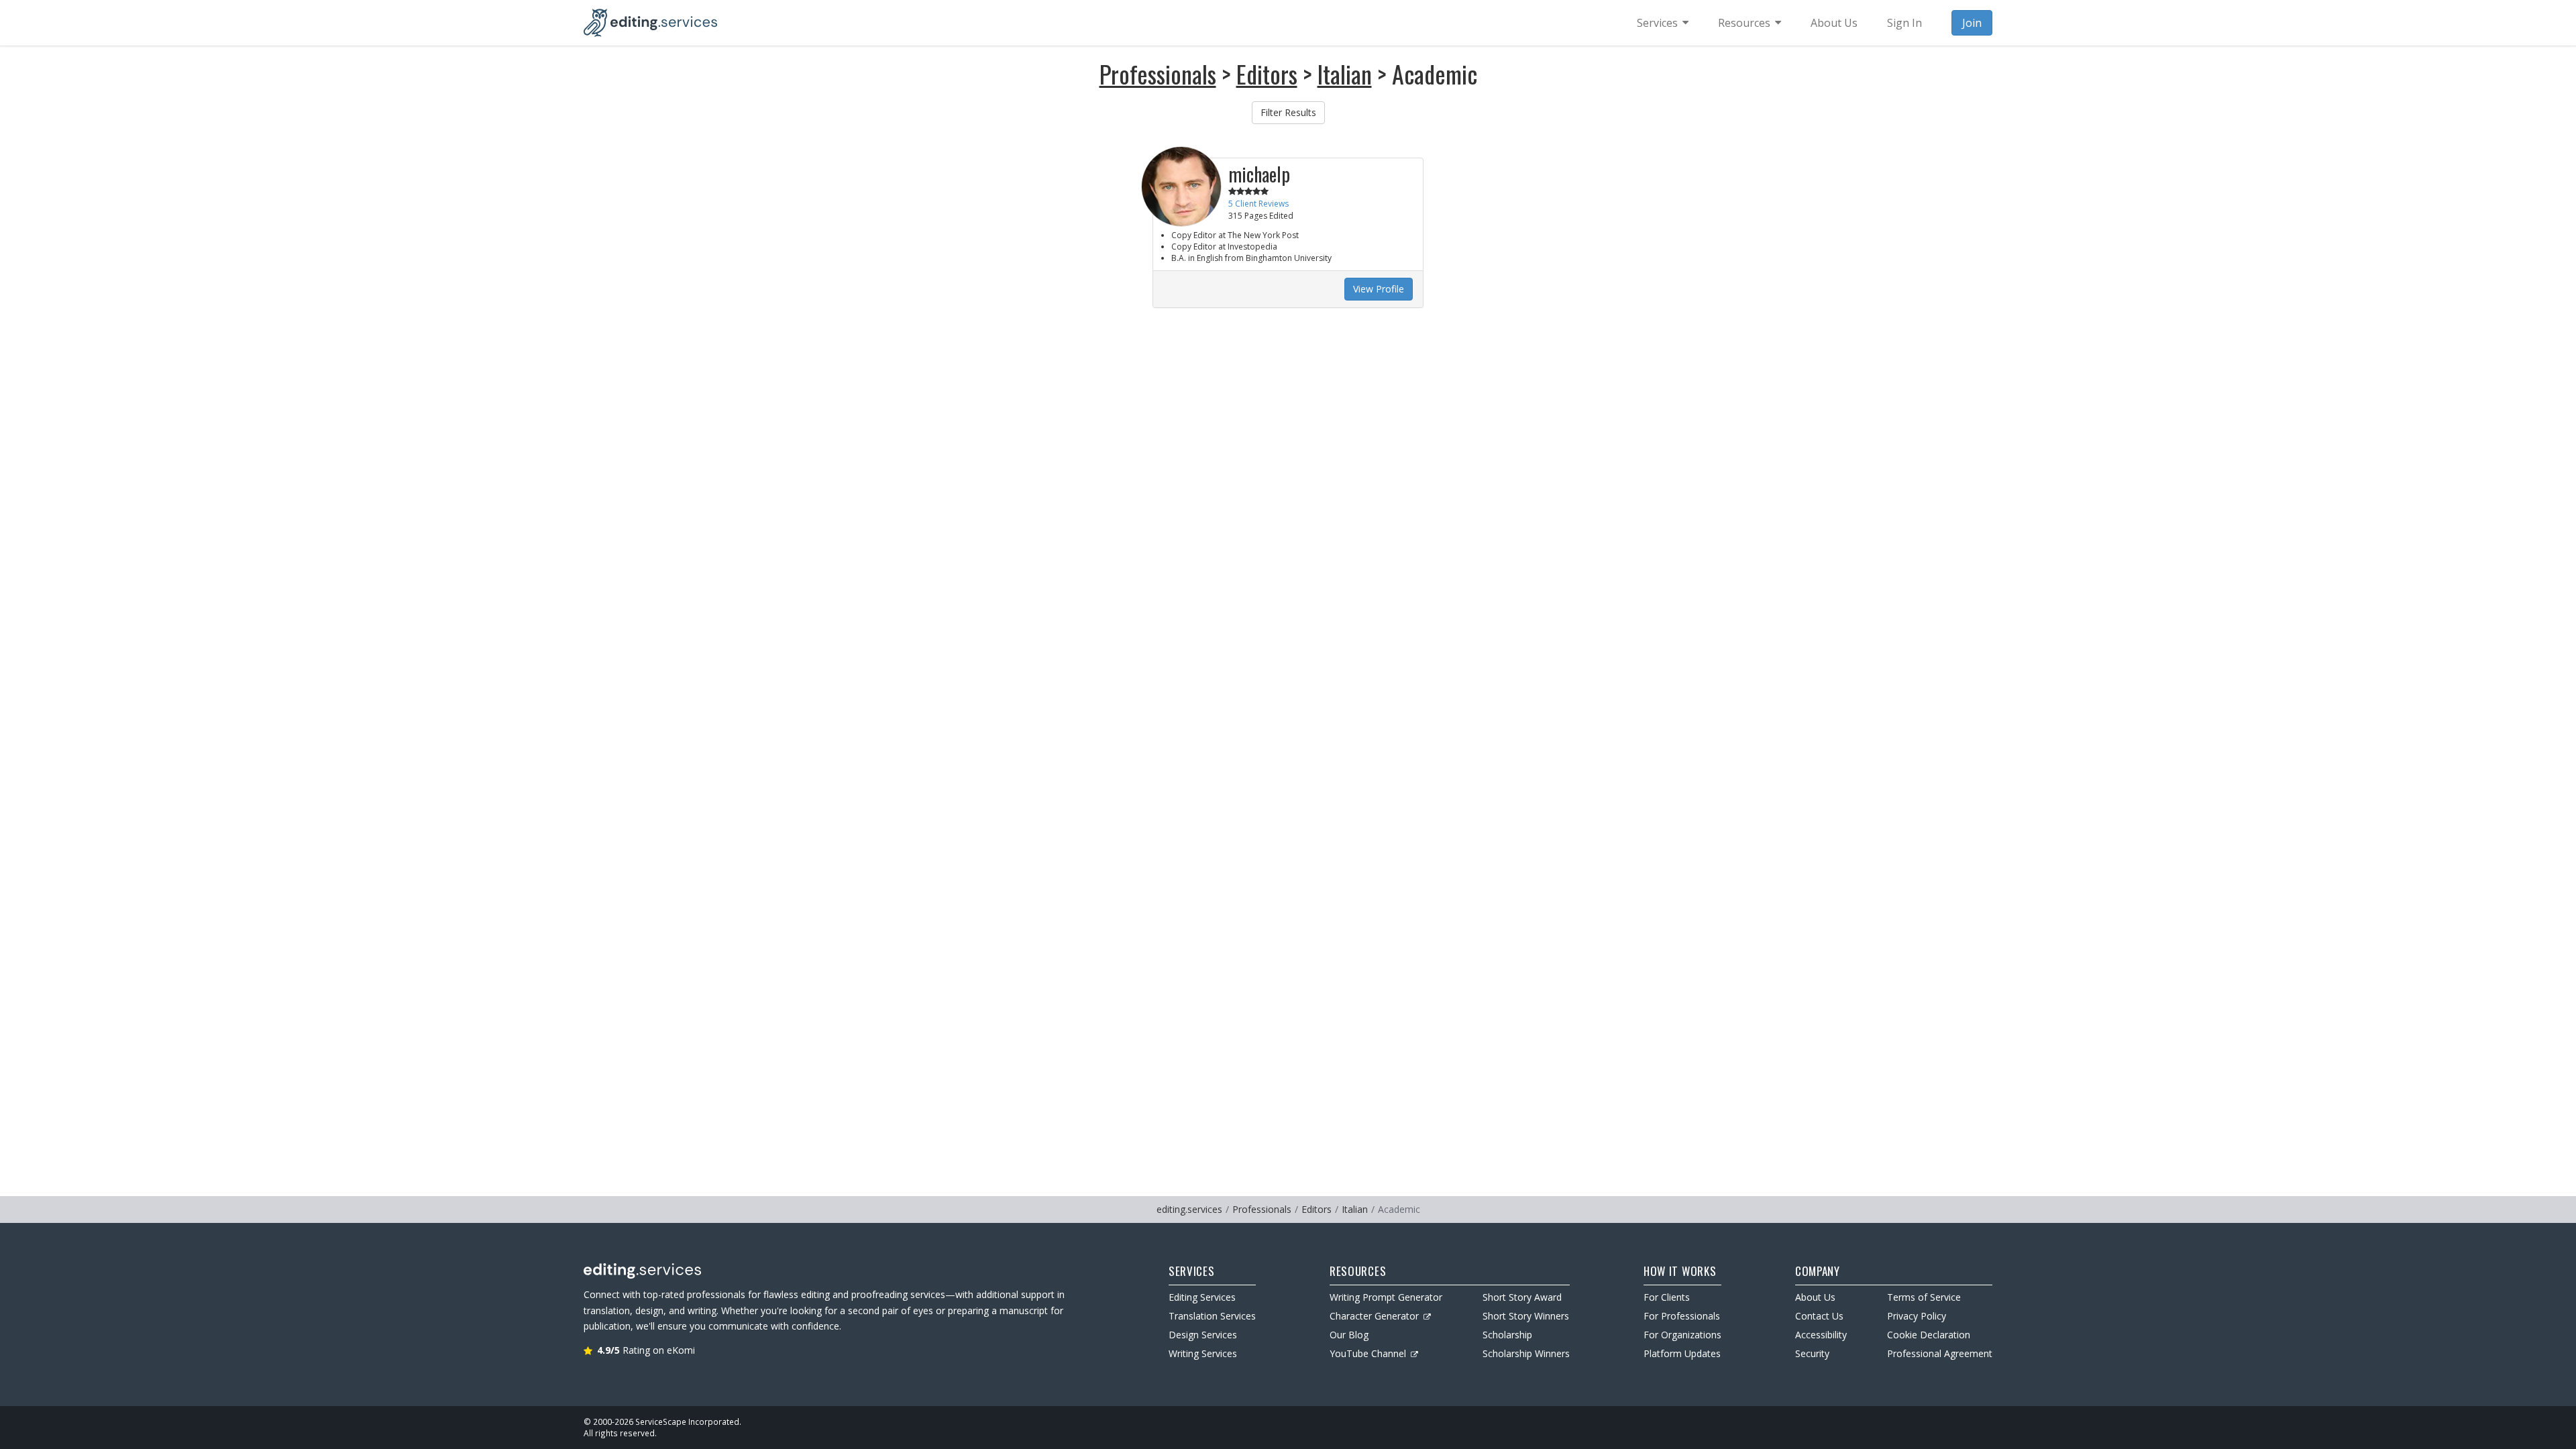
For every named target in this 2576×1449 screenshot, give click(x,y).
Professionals (1158, 73)
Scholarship (1507, 1335)
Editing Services (1202, 1297)
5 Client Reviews (1258, 204)
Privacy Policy (1917, 1316)
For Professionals (1682, 1316)
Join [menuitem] (1972, 23)
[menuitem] (1663, 23)
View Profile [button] (1379, 289)
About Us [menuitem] (1834, 23)
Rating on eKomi (646, 1350)
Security (1812, 1353)
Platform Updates (1682, 1353)
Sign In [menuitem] (1904, 23)
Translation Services (1212, 1316)
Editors (1267, 73)
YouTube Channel (1368, 1353)
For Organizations (1682, 1335)
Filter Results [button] (1288, 112)
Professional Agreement (1940, 1353)
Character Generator (1374, 1316)
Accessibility (1821, 1335)
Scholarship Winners (1526, 1353)
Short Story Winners (1526, 1316)
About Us (1815, 1297)
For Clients (1667, 1297)
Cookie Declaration (1929, 1335)
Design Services (1203, 1335)
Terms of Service (1924, 1297)
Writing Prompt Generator (1386, 1297)
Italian (1345, 73)
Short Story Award (1522, 1297)
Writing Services (1203, 1353)
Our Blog (1349, 1335)
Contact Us (1819, 1316)
